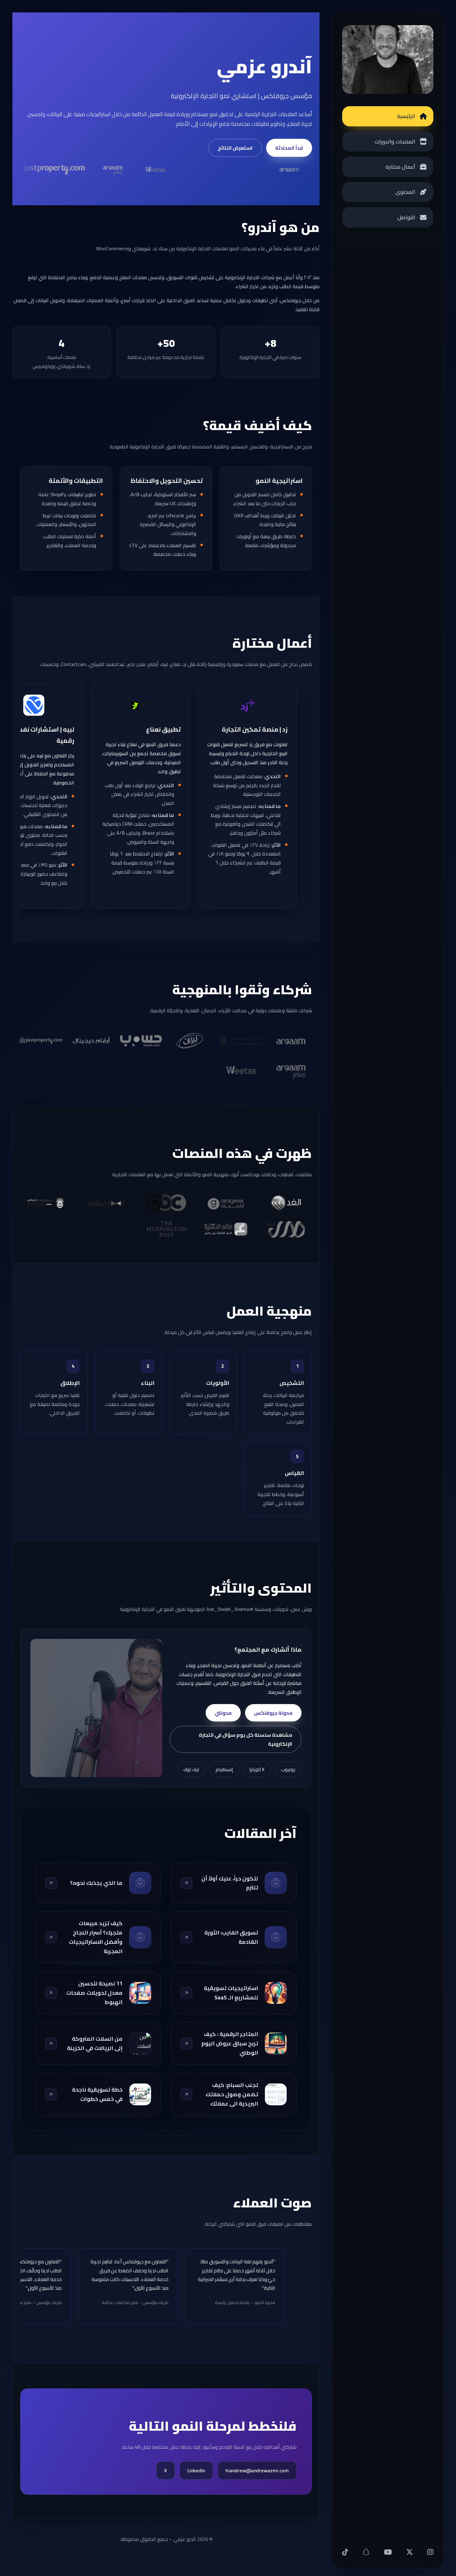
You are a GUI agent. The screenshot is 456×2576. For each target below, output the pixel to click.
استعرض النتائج (235, 148)
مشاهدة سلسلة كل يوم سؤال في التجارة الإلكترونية (246, 1739)
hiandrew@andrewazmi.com (257, 2470)
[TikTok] (345, 2552)
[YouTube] (388, 2552)
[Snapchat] (366, 2552)
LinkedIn (196, 2470)
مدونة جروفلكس (273, 1713)
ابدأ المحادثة (289, 148)
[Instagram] (430, 2552)
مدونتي (223, 1713)
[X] (409, 2552)
